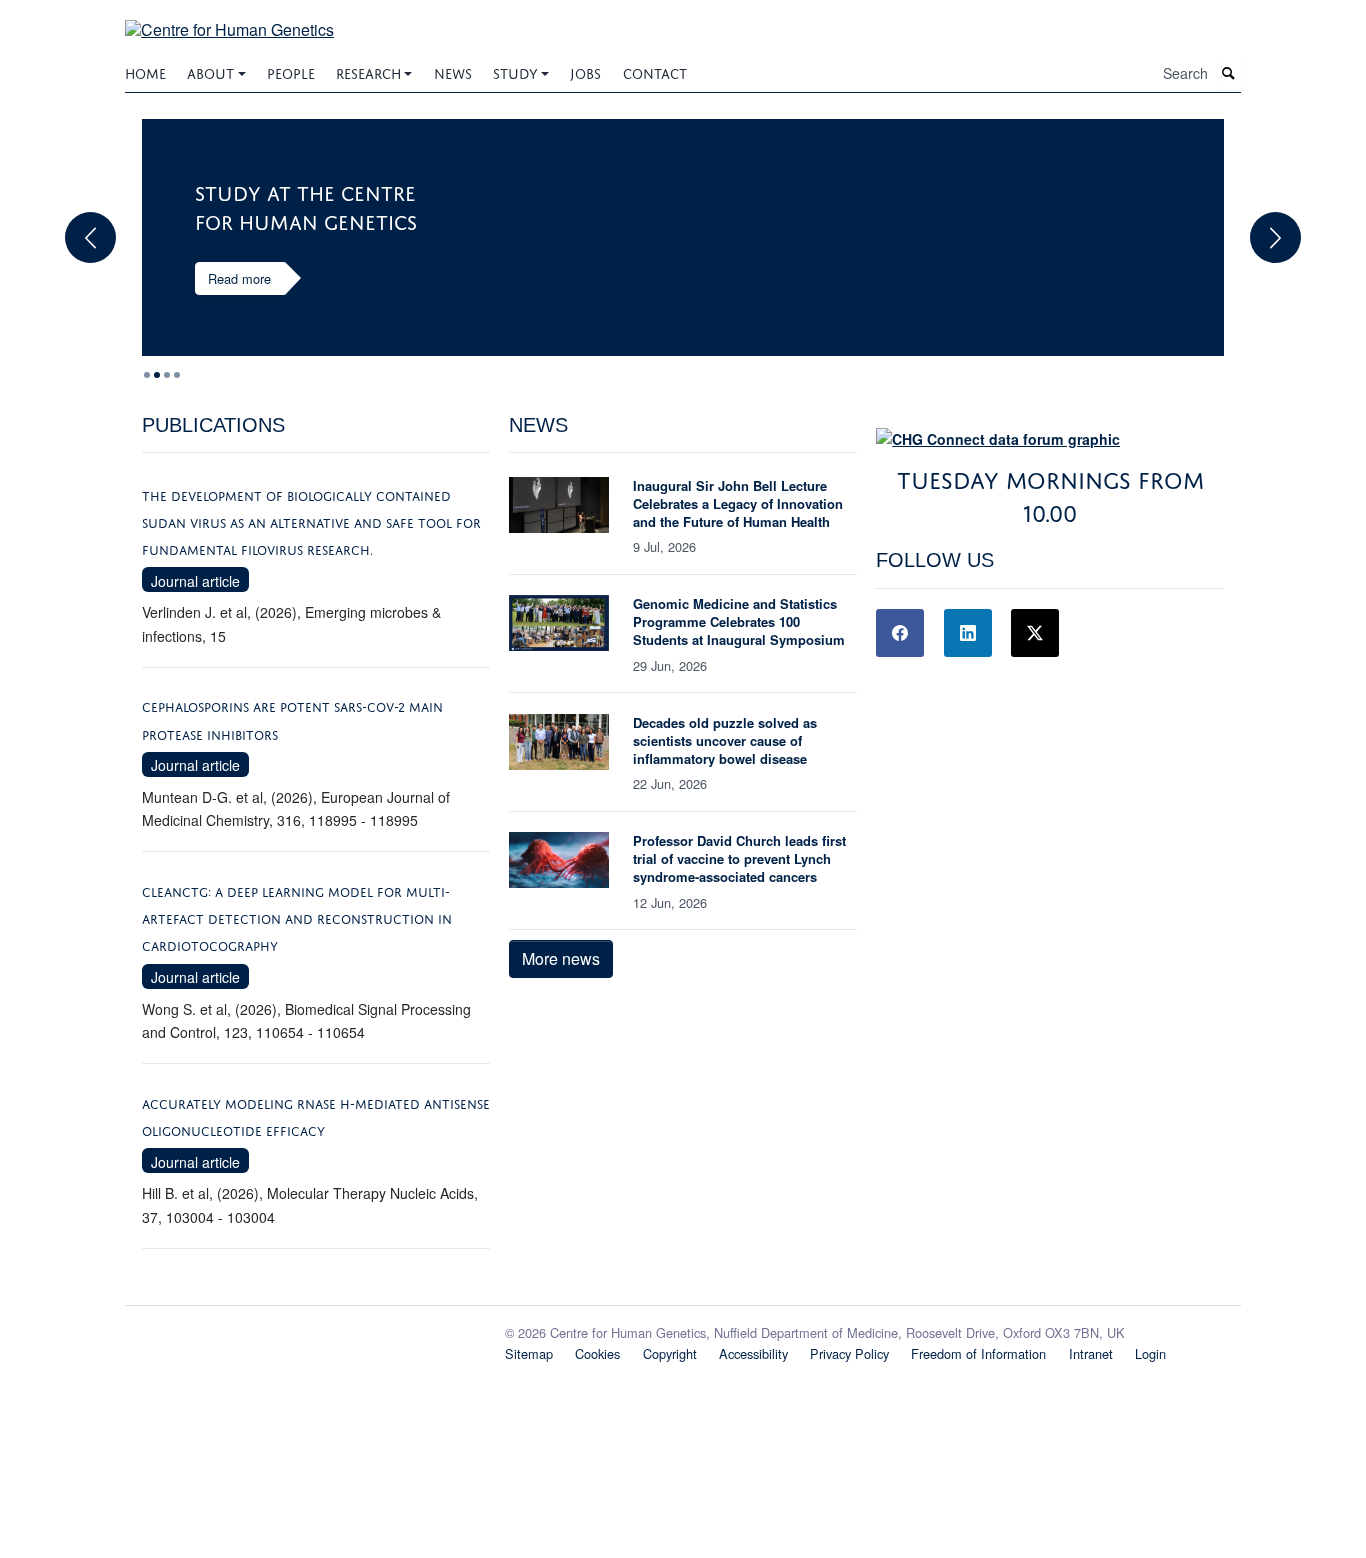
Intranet (1091, 1353)
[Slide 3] (177, 375)
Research (368, 71)
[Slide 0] (147, 375)
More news (561, 958)
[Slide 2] (167, 375)
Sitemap (529, 1353)
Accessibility (753, 1353)
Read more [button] (239, 278)
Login (1150, 1353)
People (291, 71)
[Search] (1229, 73)
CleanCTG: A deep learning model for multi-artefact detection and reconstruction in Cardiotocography (297, 917)
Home (145, 71)
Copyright (670, 1353)
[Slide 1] (157, 375)
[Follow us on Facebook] (900, 633)
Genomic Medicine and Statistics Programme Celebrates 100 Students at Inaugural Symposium (739, 621)
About (210, 71)
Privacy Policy (849, 1353)
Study (515, 71)
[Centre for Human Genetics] (229, 17)
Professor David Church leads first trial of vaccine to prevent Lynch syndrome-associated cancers (739, 858)
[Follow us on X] (1035, 633)
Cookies (597, 1353)
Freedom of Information (978, 1353)
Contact (655, 71)
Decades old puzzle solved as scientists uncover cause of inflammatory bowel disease (725, 740)
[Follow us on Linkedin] (968, 633)
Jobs (585, 71)
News (453, 71)
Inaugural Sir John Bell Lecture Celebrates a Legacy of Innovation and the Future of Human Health (738, 503)
